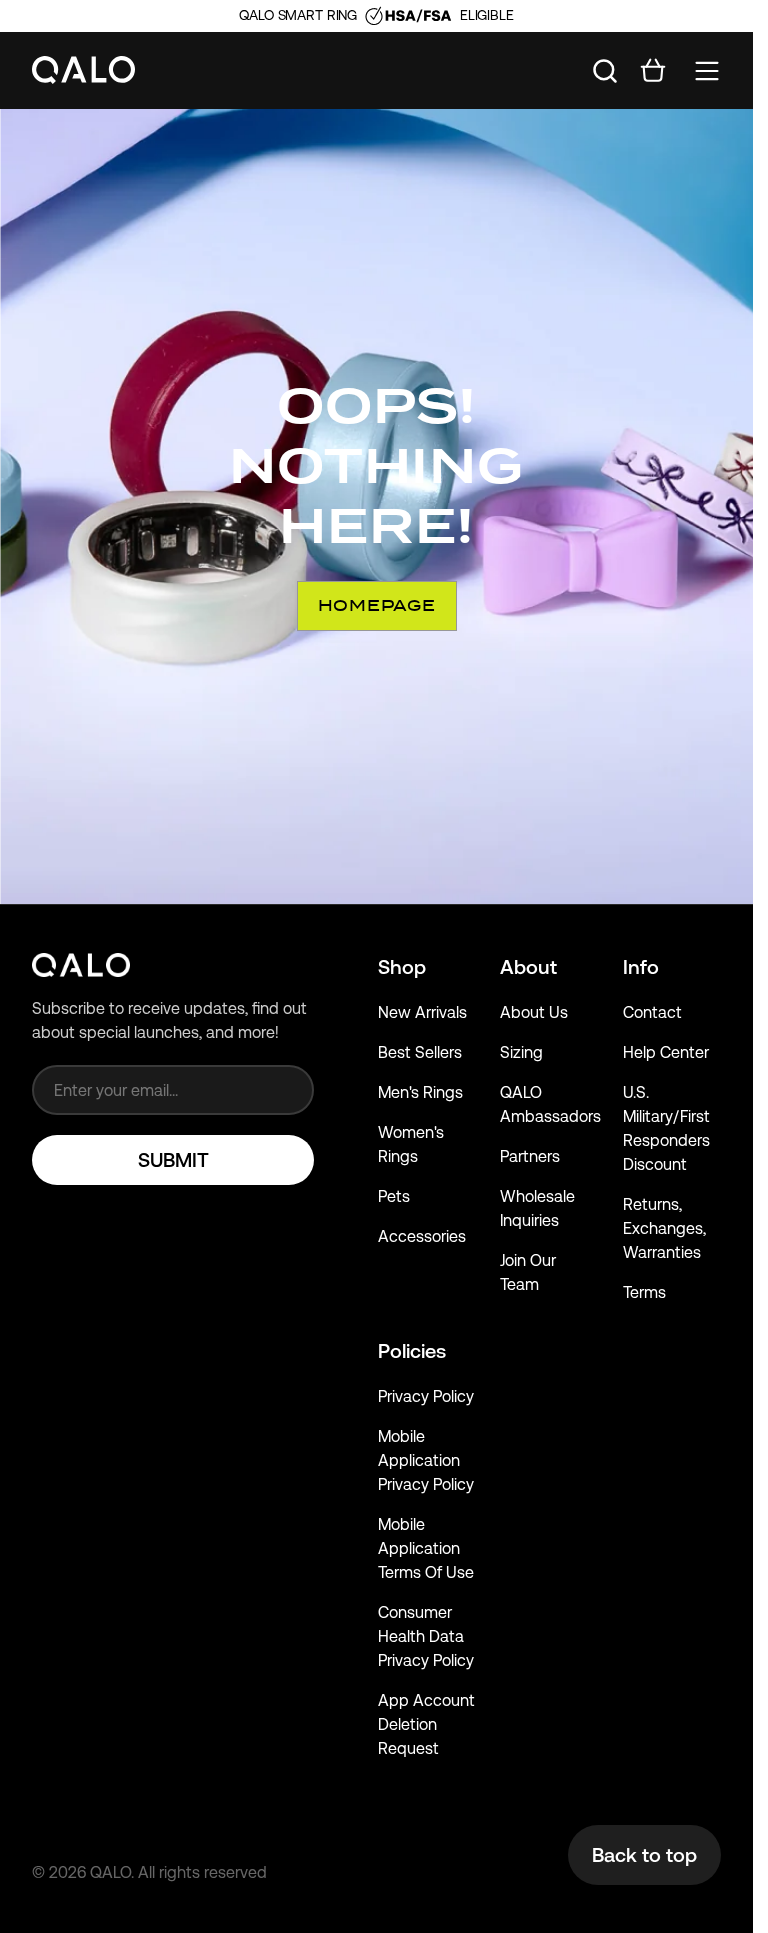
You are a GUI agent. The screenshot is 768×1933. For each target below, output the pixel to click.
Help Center (666, 1052)
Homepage (377, 605)
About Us (534, 1012)
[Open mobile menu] (707, 71)
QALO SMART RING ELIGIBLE (376, 15)
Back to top (644, 1855)
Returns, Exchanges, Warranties (664, 1228)
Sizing (521, 1052)
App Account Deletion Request (426, 1724)
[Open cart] (653, 71)
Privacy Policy (426, 1396)
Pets (394, 1196)
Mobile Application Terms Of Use (426, 1548)
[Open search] (605, 71)
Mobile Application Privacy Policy (426, 1460)
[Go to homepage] (84, 70)
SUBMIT (173, 1160)
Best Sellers (420, 1052)
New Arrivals (422, 1012)
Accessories (422, 1236)
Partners (530, 1156)
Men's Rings (420, 1092)
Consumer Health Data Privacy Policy (426, 1636)
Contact (652, 1012)
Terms (644, 1292)
